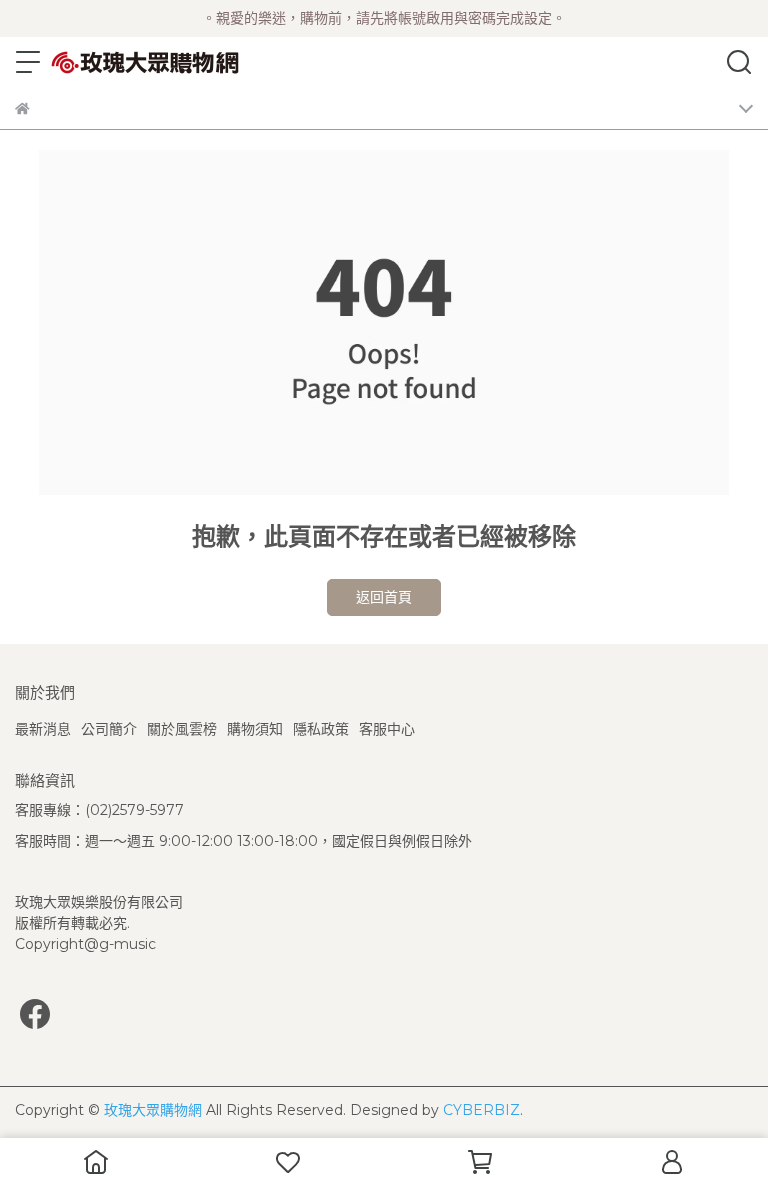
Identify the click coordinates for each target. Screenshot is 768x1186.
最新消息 (43, 729)
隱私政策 (321, 729)
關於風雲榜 (182, 729)
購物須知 (255, 729)
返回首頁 (384, 597)
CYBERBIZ (481, 1110)
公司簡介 (109, 729)
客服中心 (387, 729)
